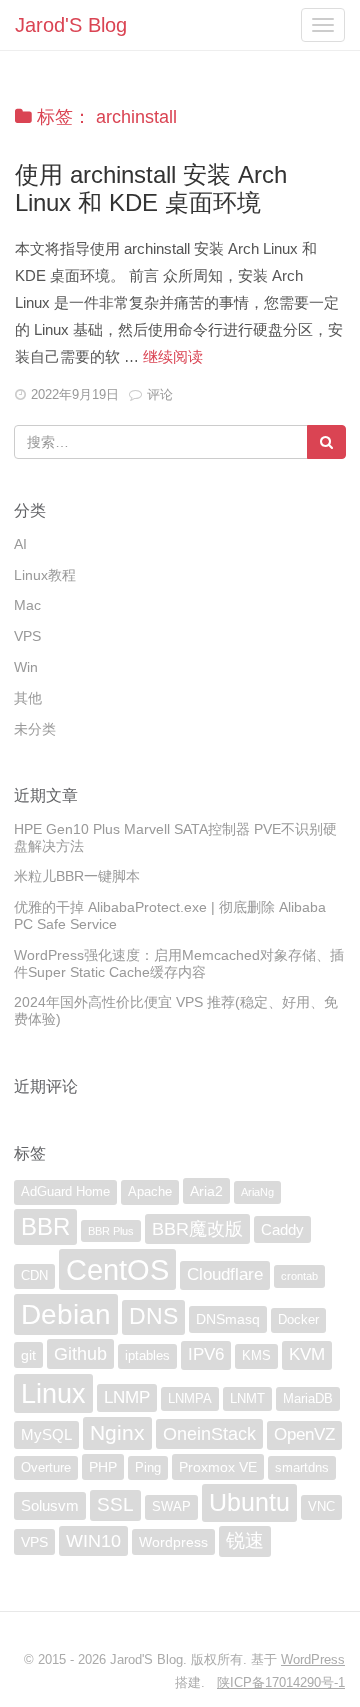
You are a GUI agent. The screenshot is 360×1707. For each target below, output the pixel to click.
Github (80, 1354)
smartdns (302, 1468)
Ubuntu (249, 1502)
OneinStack (209, 1434)
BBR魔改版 (197, 1229)
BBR (45, 1226)
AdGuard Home (65, 1192)
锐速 (245, 1540)
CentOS (117, 1269)
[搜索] (326, 442)
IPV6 (206, 1354)
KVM (307, 1354)
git (28, 1355)
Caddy (282, 1229)
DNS (153, 1316)
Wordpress (173, 1542)
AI (20, 544)
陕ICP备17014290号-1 (281, 1682)
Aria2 (206, 1191)
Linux (53, 1393)
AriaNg (257, 1192)
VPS (27, 636)
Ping (148, 1468)
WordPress (313, 1659)
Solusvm (50, 1505)
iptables (147, 1356)
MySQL (46, 1434)
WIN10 (93, 1541)
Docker (298, 1320)
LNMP (127, 1397)
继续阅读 (173, 356)
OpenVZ (304, 1434)
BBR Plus (111, 1231)
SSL (115, 1504)
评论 (160, 394)
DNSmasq (228, 1319)
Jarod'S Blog (71, 25)
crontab (299, 1276)
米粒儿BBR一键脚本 (77, 876)
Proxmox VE (218, 1467)
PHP (103, 1467)
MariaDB (308, 1399)
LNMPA (190, 1399)
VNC (321, 1507)
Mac (27, 605)
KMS (256, 1356)
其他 (28, 698)
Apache (150, 1192)
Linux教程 (45, 575)
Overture (46, 1468)
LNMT (247, 1399)
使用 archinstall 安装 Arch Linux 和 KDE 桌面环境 (151, 188)
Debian (66, 1314)
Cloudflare (225, 1274)
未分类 (35, 729)
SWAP (171, 1507)
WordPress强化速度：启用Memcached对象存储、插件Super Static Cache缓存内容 (179, 963)
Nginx (117, 1432)
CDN (34, 1276)
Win (26, 667)
